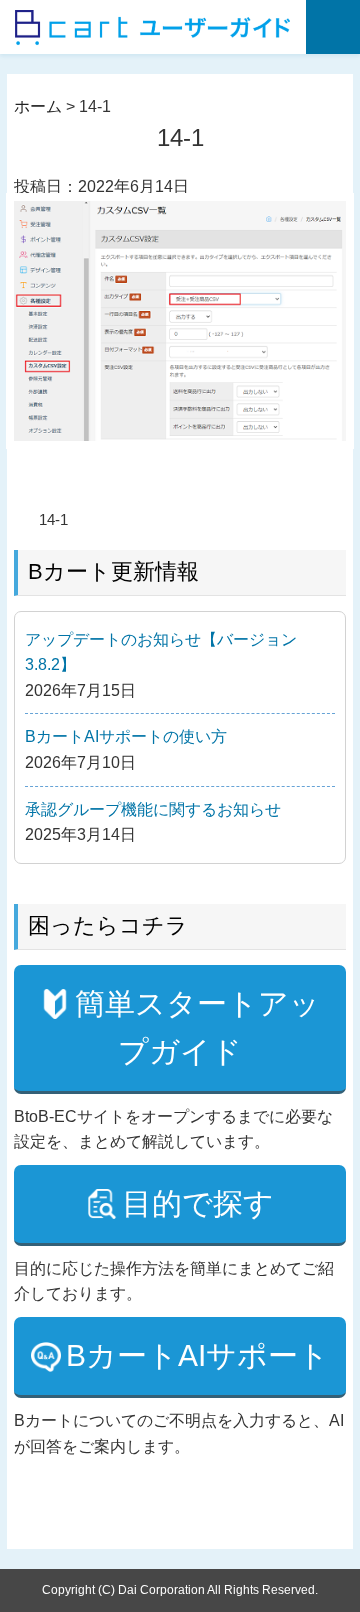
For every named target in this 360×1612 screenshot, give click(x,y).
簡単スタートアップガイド (197, 1027)
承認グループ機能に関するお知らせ (153, 809)
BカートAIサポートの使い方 (126, 736)
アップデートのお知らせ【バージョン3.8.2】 (161, 652)
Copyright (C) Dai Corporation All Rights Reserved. (180, 1590)
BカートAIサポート (197, 1355)
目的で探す (198, 1203)
